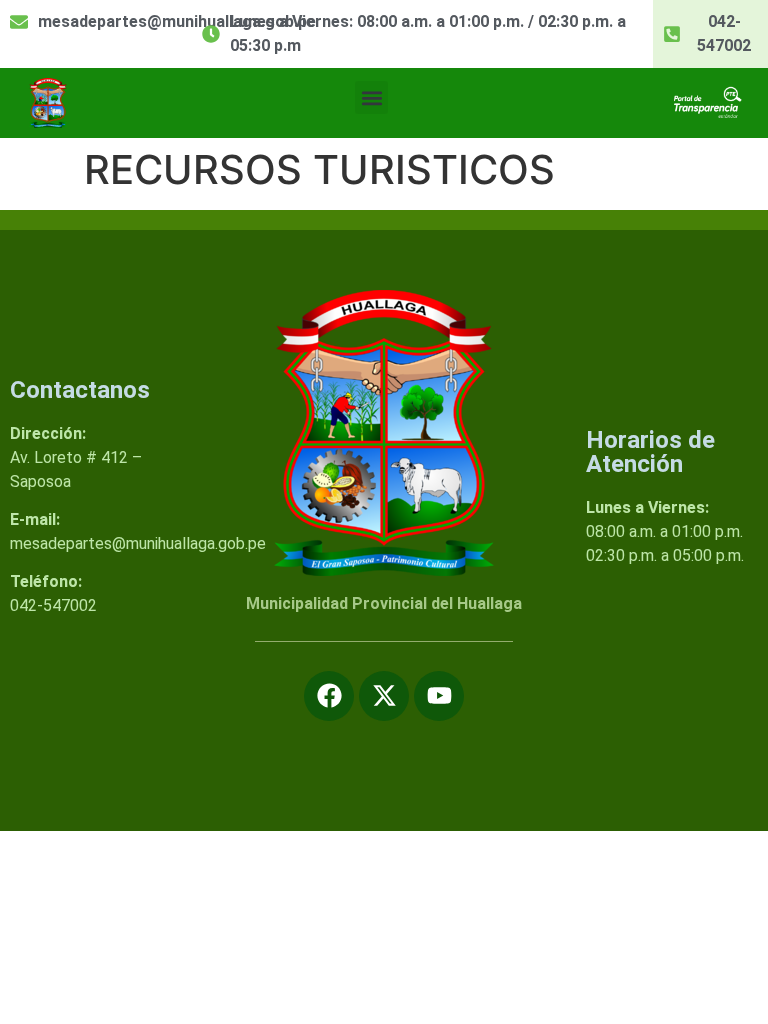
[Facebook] (329, 696)
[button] (371, 97)
